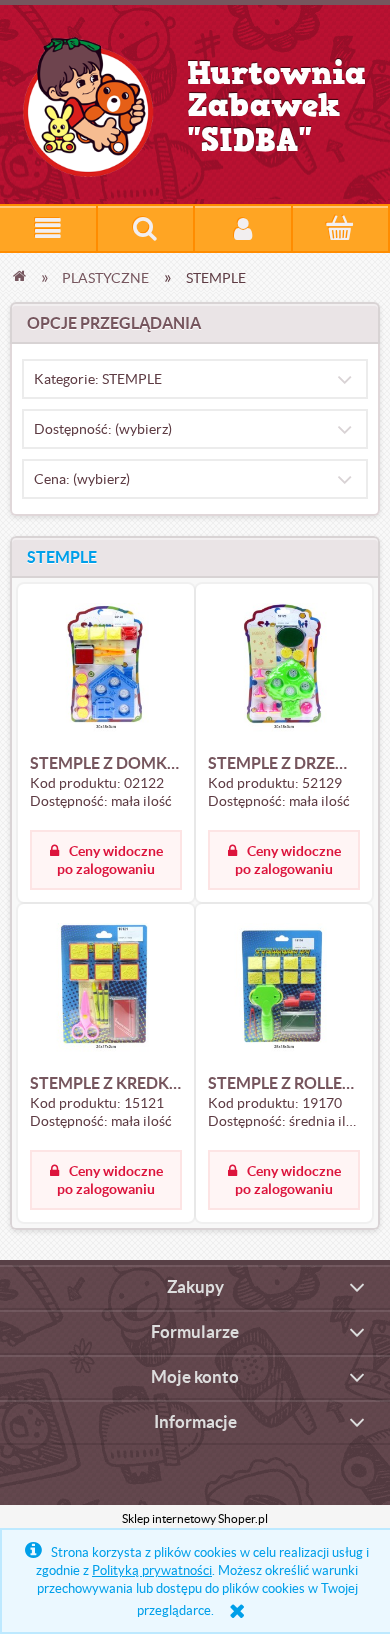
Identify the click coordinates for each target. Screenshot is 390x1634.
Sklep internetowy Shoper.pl (195, 1518)
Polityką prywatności (152, 1570)
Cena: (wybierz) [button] (82, 479)
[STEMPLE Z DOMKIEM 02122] (106, 667)
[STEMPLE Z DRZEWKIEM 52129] (284, 667)
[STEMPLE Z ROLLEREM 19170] (284, 987)
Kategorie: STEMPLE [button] (98, 379)
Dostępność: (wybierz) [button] (103, 429)
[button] (48, 228)
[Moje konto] (243, 228)
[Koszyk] (340, 229)
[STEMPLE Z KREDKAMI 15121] (106, 987)
